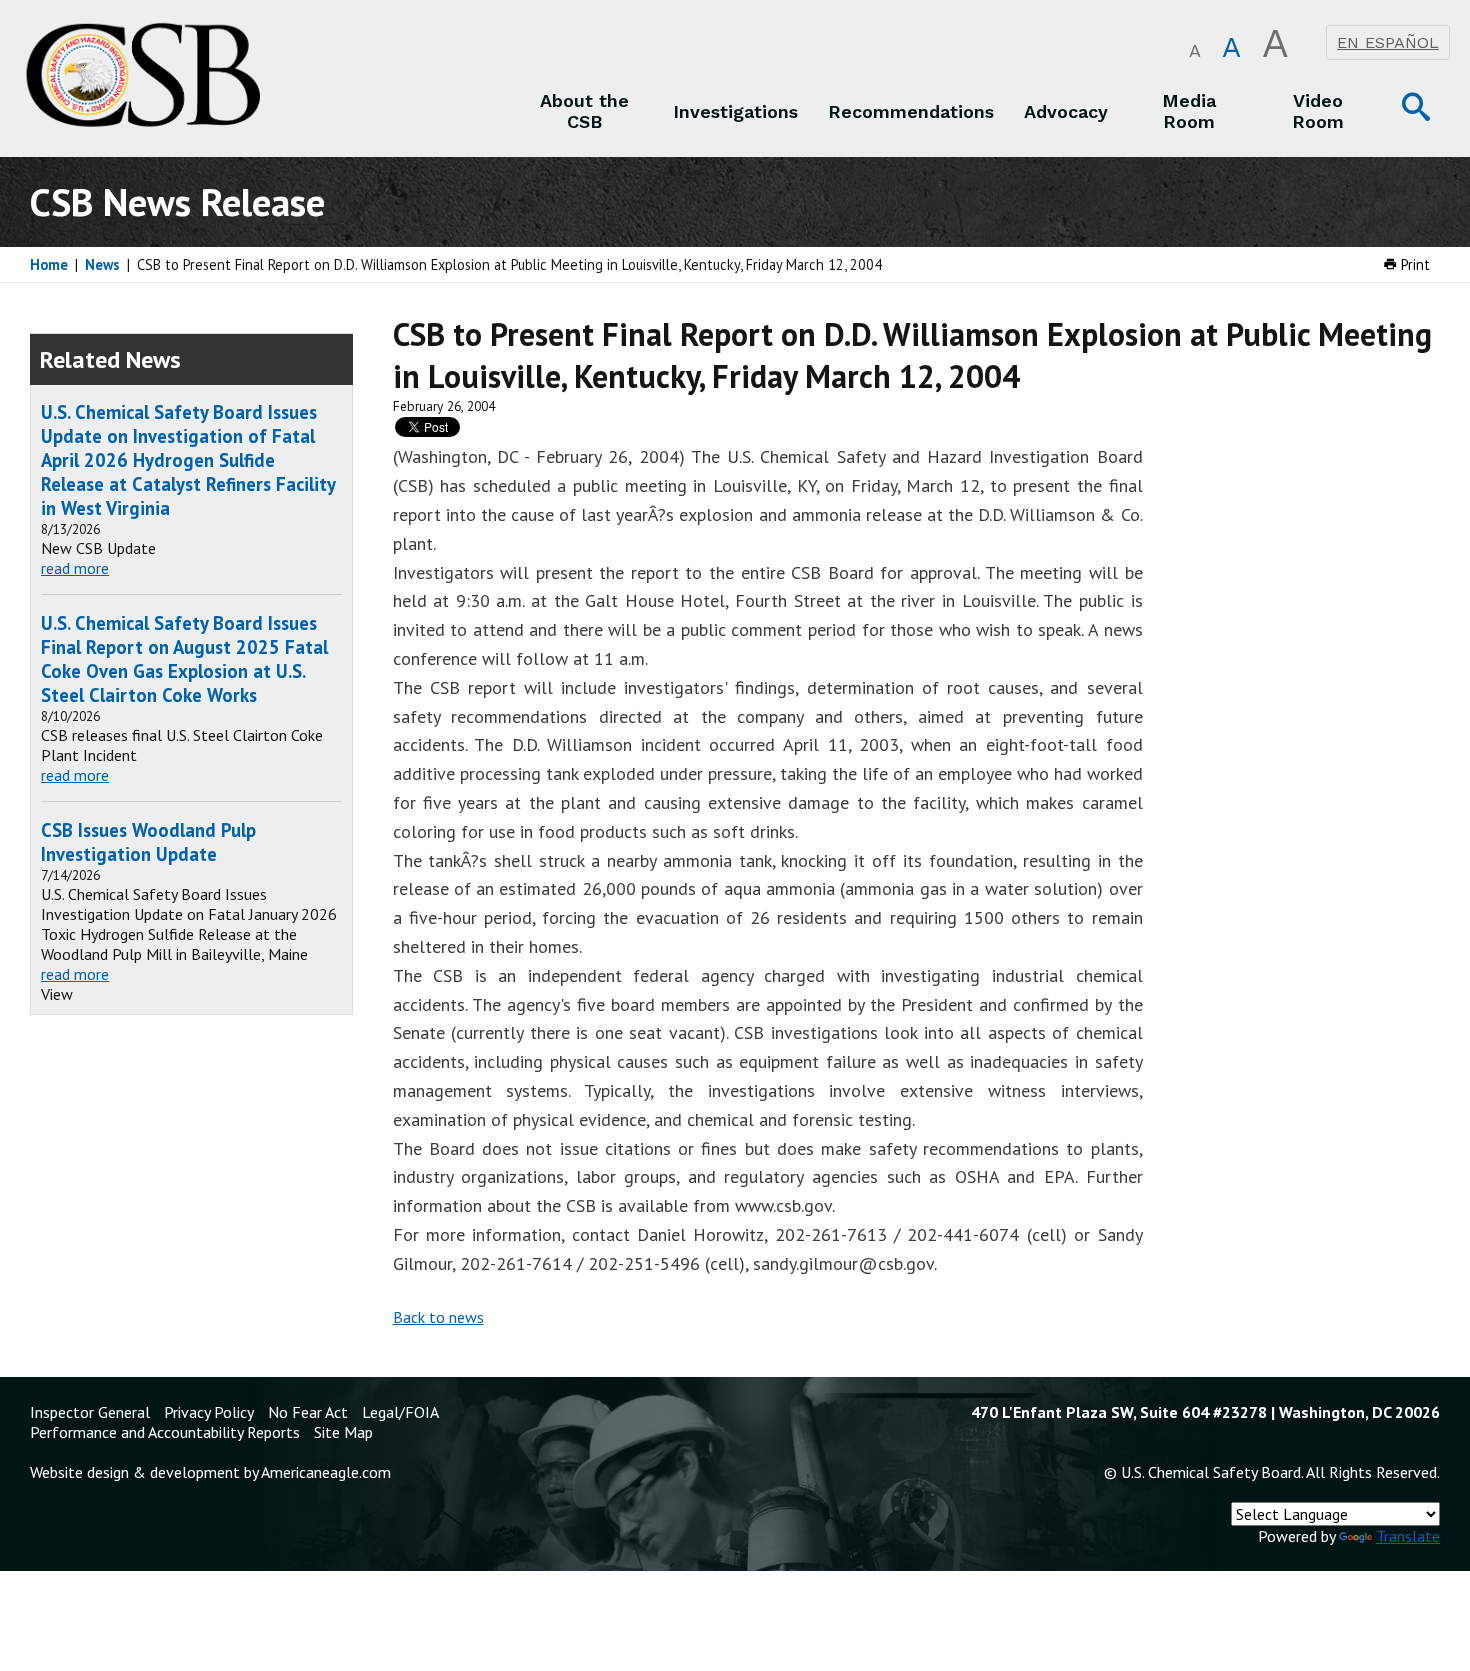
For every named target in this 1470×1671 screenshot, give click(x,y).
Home (49, 264)
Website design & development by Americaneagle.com (210, 1472)
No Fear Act (308, 1412)
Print (1413, 264)
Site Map (343, 1432)
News (102, 264)
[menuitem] (585, 111)
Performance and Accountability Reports (165, 1432)
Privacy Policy (209, 1412)
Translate (1408, 1536)
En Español (1388, 42)
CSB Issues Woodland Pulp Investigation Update (148, 842)
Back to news (438, 1317)
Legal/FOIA (400, 1412)
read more (75, 568)
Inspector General (90, 1412)
